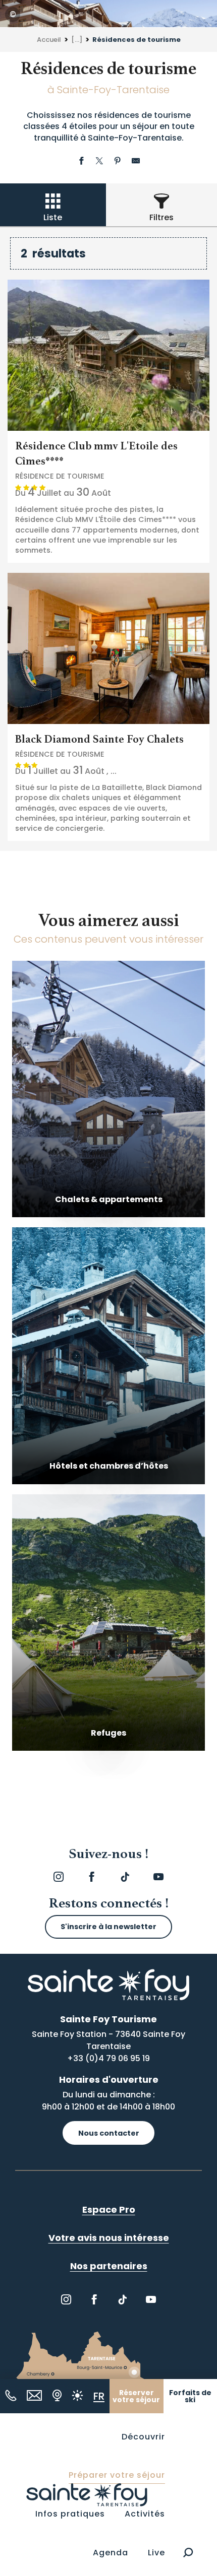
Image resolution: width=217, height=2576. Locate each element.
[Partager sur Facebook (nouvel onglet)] (81, 162)
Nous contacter (109, 2133)
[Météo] (77, 2395)
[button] (188, 2553)
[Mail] (34, 2395)
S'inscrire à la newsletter (108, 1927)
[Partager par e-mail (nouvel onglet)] (136, 162)
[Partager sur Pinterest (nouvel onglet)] (118, 162)
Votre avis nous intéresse (109, 2238)
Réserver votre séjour (136, 2396)
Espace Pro (109, 2209)
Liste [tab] (53, 217)
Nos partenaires (109, 2266)
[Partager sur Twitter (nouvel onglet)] (99, 162)
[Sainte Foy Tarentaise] (87, 2494)
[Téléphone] (11, 2395)
